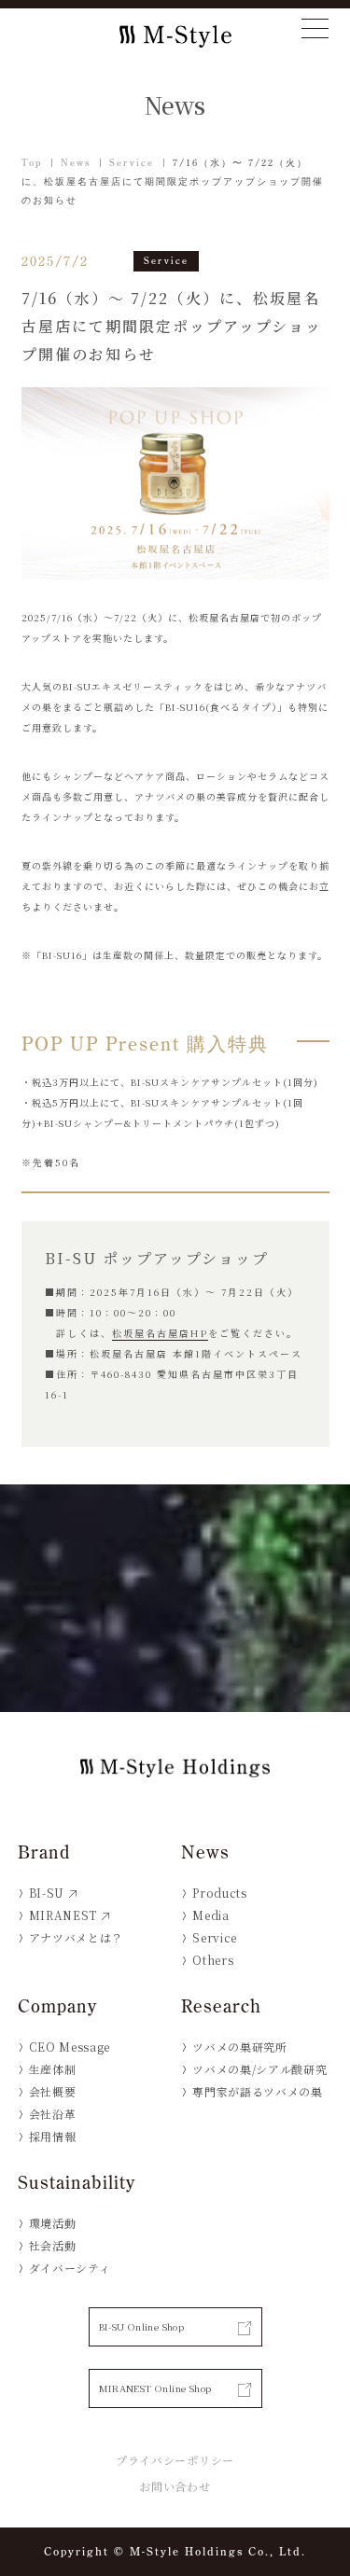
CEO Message (70, 2047)
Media (210, 1915)
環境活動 (53, 2223)
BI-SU (47, 1893)
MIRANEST (63, 1915)
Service (132, 163)
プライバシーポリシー (175, 2460)
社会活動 (53, 2245)
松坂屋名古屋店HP (160, 1333)
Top (32, 163)
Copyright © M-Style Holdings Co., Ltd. (175, 2551)
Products (219, 1893)
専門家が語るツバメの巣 (257, 2091)
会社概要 (53, 2091)
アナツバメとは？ (76, 1937)
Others (213, 1960)
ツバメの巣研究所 (239, 2047)
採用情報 (53, 2136)
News (76, 163)
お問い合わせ (175, 2486)
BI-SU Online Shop (142, 2326)
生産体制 (53, 2069)
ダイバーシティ (70, 2268)
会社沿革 (53, 2114)
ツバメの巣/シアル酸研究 (259, 2069)
